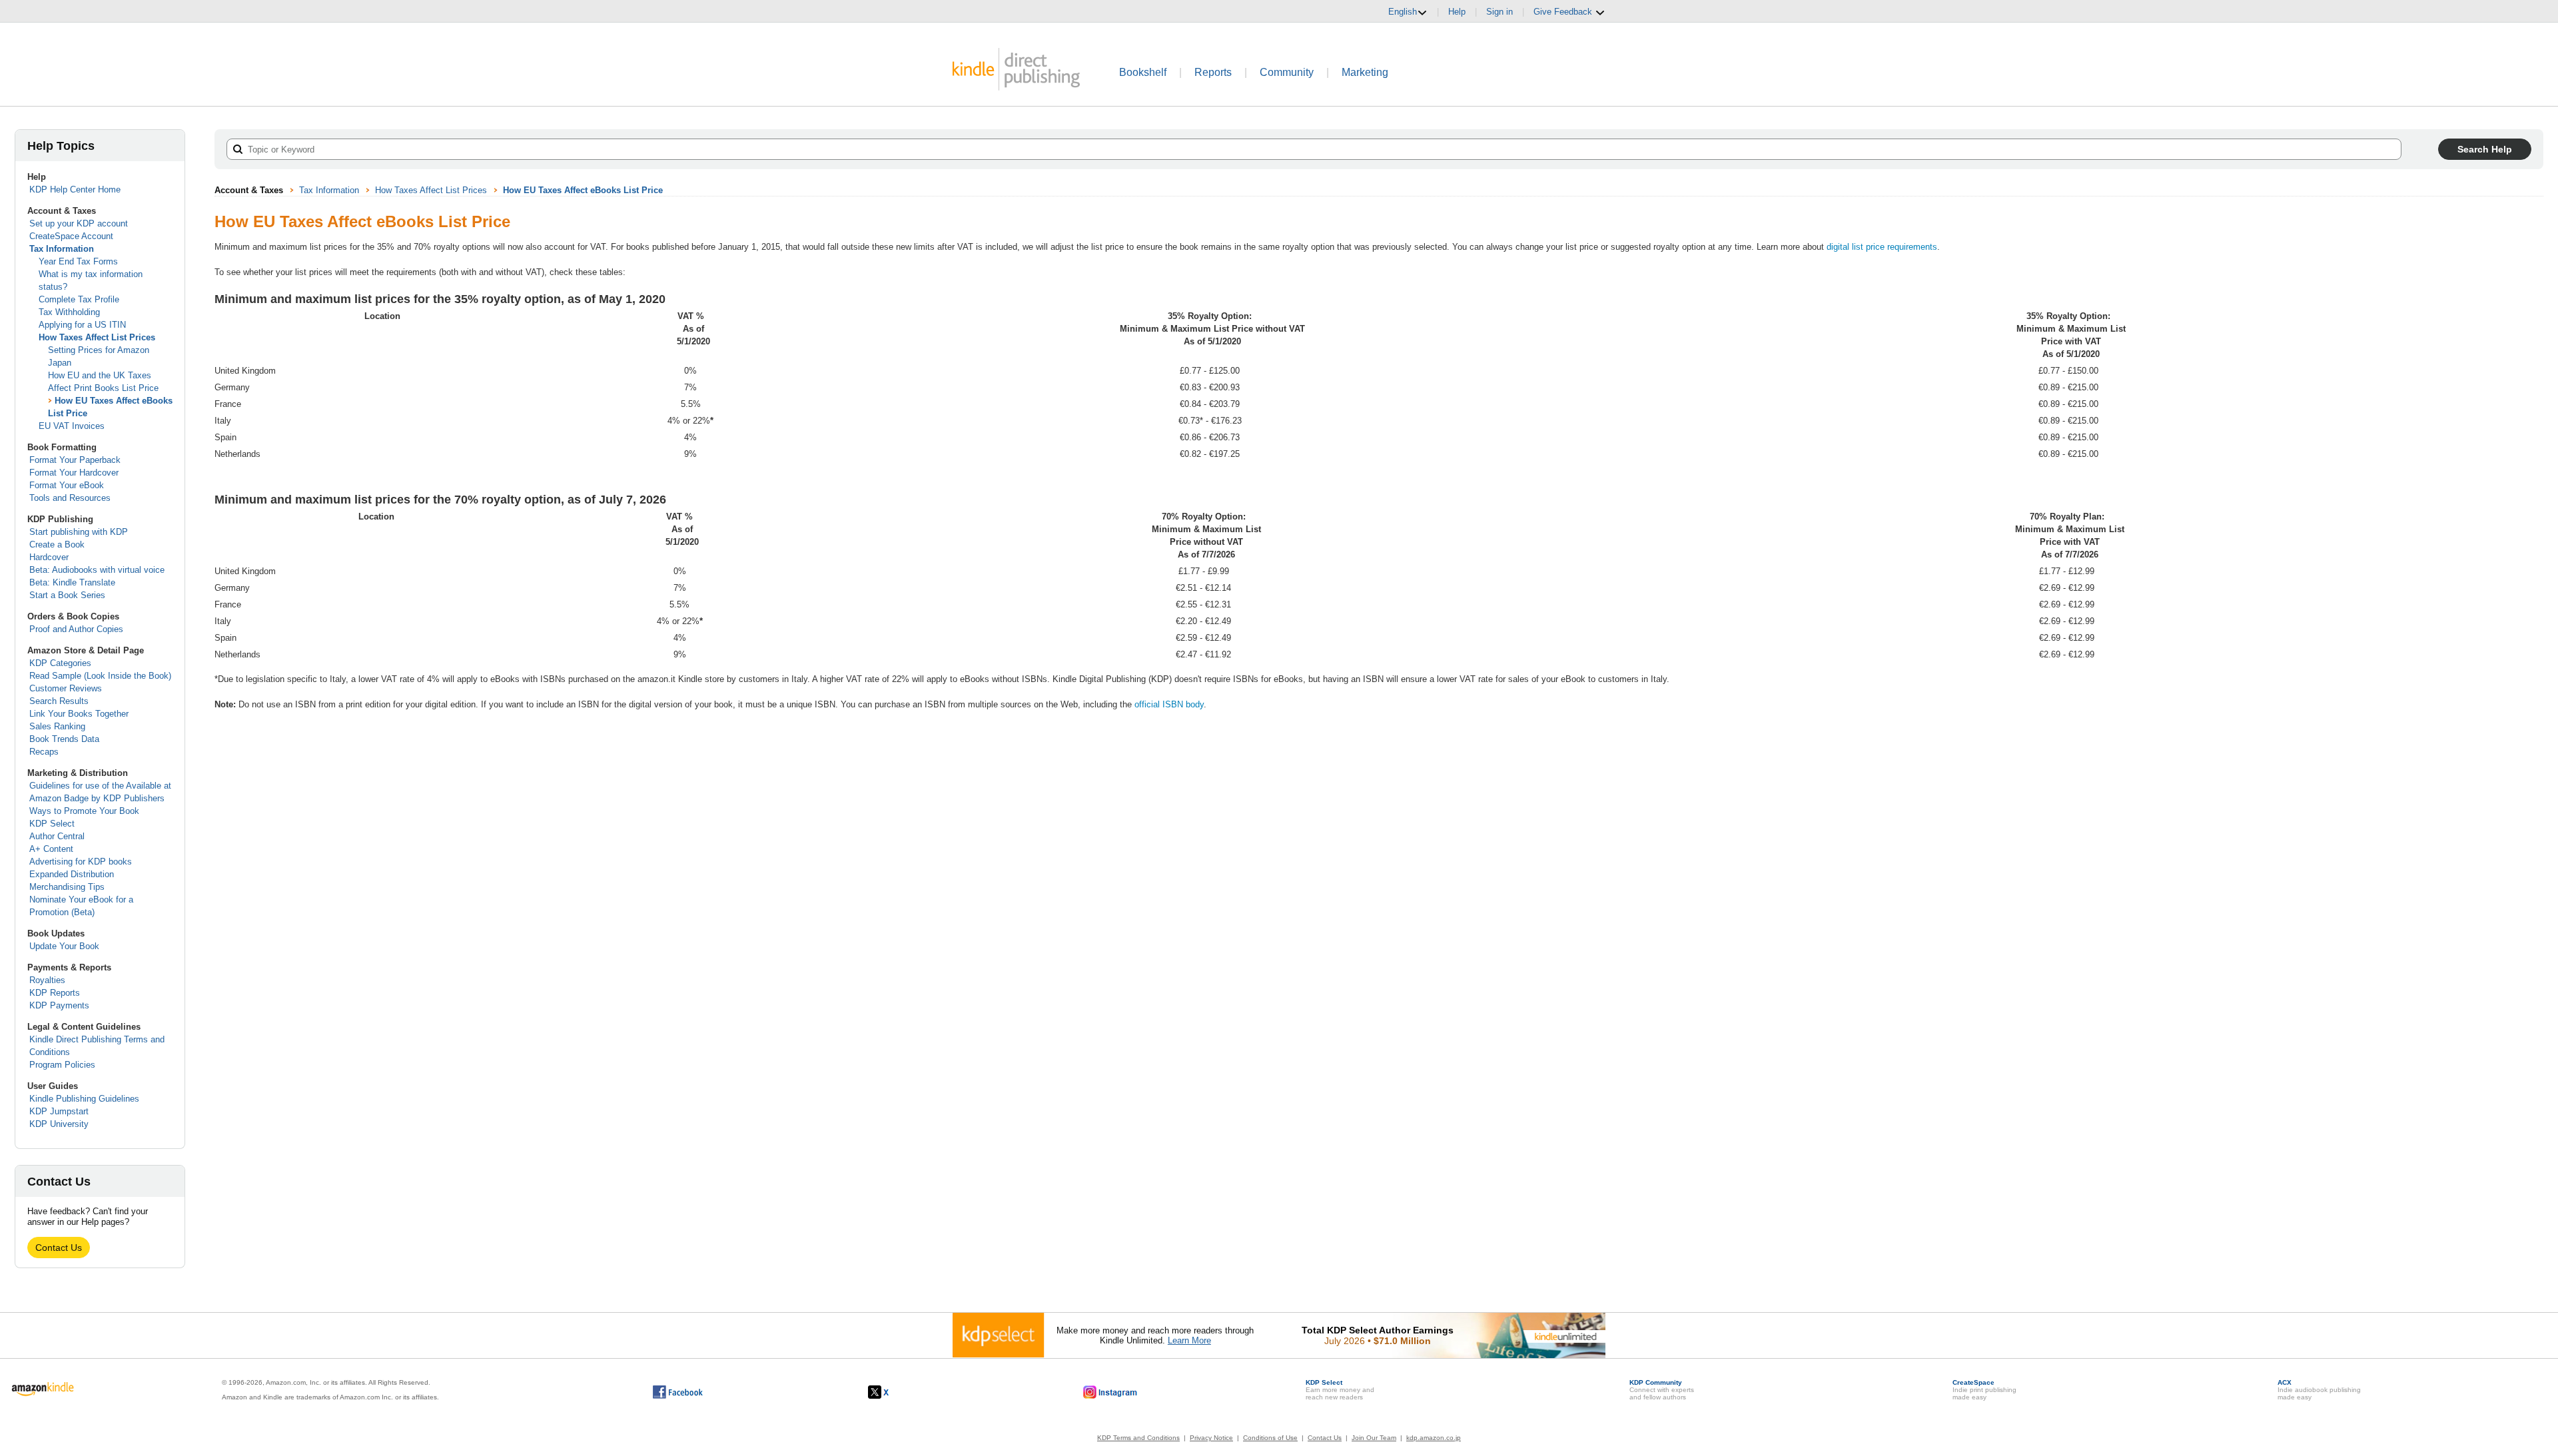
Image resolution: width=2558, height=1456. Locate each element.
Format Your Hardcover (74, 473)
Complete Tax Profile (79, 299)
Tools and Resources (70, 498)
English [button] (1403, 12)
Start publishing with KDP (79, 532)
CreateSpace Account (71, 236)
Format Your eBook (67, 485)
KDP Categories (60, 663)
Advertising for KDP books (81, 862)
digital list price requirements (1882, 247)
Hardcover (49, 557)
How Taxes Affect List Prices (97, 337)
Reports (1213, 72)
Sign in (1499, 12)
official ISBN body (1169, 704)
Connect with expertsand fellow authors (1662, 1390)
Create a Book (57, 545)
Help (1457, 12)
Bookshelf (1143, 72)
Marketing (1365, 72)
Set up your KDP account (79, 223)
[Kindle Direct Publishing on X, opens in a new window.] (892, 1392)
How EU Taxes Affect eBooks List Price (583, 190)
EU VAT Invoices (72, 426)
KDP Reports (55, 993)
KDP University (59, 1124)
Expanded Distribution (72, 874)
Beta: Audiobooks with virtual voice (97, 570)
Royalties (47, 980)
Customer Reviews (66, 688)
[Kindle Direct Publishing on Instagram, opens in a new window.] (1110, 1392)
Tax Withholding (69, 312)
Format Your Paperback (75, 460)
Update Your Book (64, 946)
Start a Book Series (67, 595)
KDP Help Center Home (75, 189)
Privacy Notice (1211, 1438)
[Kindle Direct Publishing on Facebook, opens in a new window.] (678, 1392)
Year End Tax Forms (78, 261)
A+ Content (51, 849)
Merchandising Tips (67, 887)
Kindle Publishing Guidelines (84, 1099)
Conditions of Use (1270, 1438)
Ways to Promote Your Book (84, 811)
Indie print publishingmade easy (1984, 1390)
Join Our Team (1374, 1438)
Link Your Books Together (79, 714)
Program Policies (62, 1065)
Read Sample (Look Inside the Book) (100, 676)
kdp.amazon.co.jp (1434, 1438)
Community (1287, 72)
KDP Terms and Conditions (1138, 1438)
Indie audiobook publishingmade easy (2319, 1390)
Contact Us (59, 1248)
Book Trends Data (64, 739)
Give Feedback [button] (1564, 12)
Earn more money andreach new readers (1340, 1390)
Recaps (44, 752)
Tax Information (62, 249)
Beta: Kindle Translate (72, 582)
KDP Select (52, 824)
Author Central (57, 836)
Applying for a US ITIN (82, 325)
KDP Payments (59, 1005)
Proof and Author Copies (76, 629)
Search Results (59, 701)
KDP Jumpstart (59, 1111)
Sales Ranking (57, 726)
